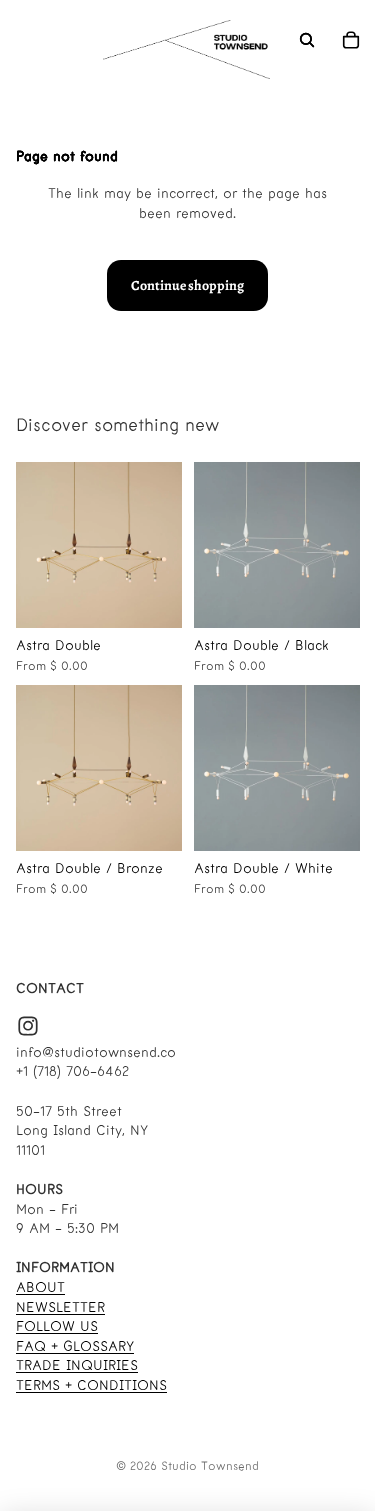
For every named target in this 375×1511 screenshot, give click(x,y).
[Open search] (307, 40)
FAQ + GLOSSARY (75, 1346)
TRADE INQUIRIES (77, 1365)
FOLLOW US (57, 1326)
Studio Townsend (210, 1466)
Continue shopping (187, 285)
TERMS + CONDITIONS (91, 1385)
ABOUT (40, 1287)
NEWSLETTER (60, 1307)
